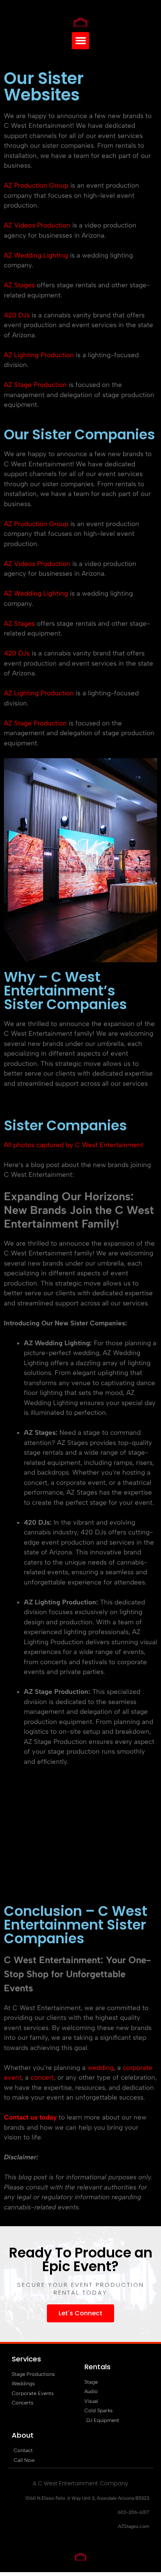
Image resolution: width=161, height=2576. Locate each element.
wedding (101, 2068)
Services (26, 2359)
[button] (80, 41)
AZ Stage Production (35, 385)
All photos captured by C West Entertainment (74, 1145)
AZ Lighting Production (39, 355)
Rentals (97, 2367)
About (23, 2435)
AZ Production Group (36, 185)
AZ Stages (19, 285)
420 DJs (17, 315)
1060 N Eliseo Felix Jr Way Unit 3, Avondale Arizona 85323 (87, 2498)
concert (42, 2077)
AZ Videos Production (37, 225)
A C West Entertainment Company (80, 2483)
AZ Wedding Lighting (36, 255)
